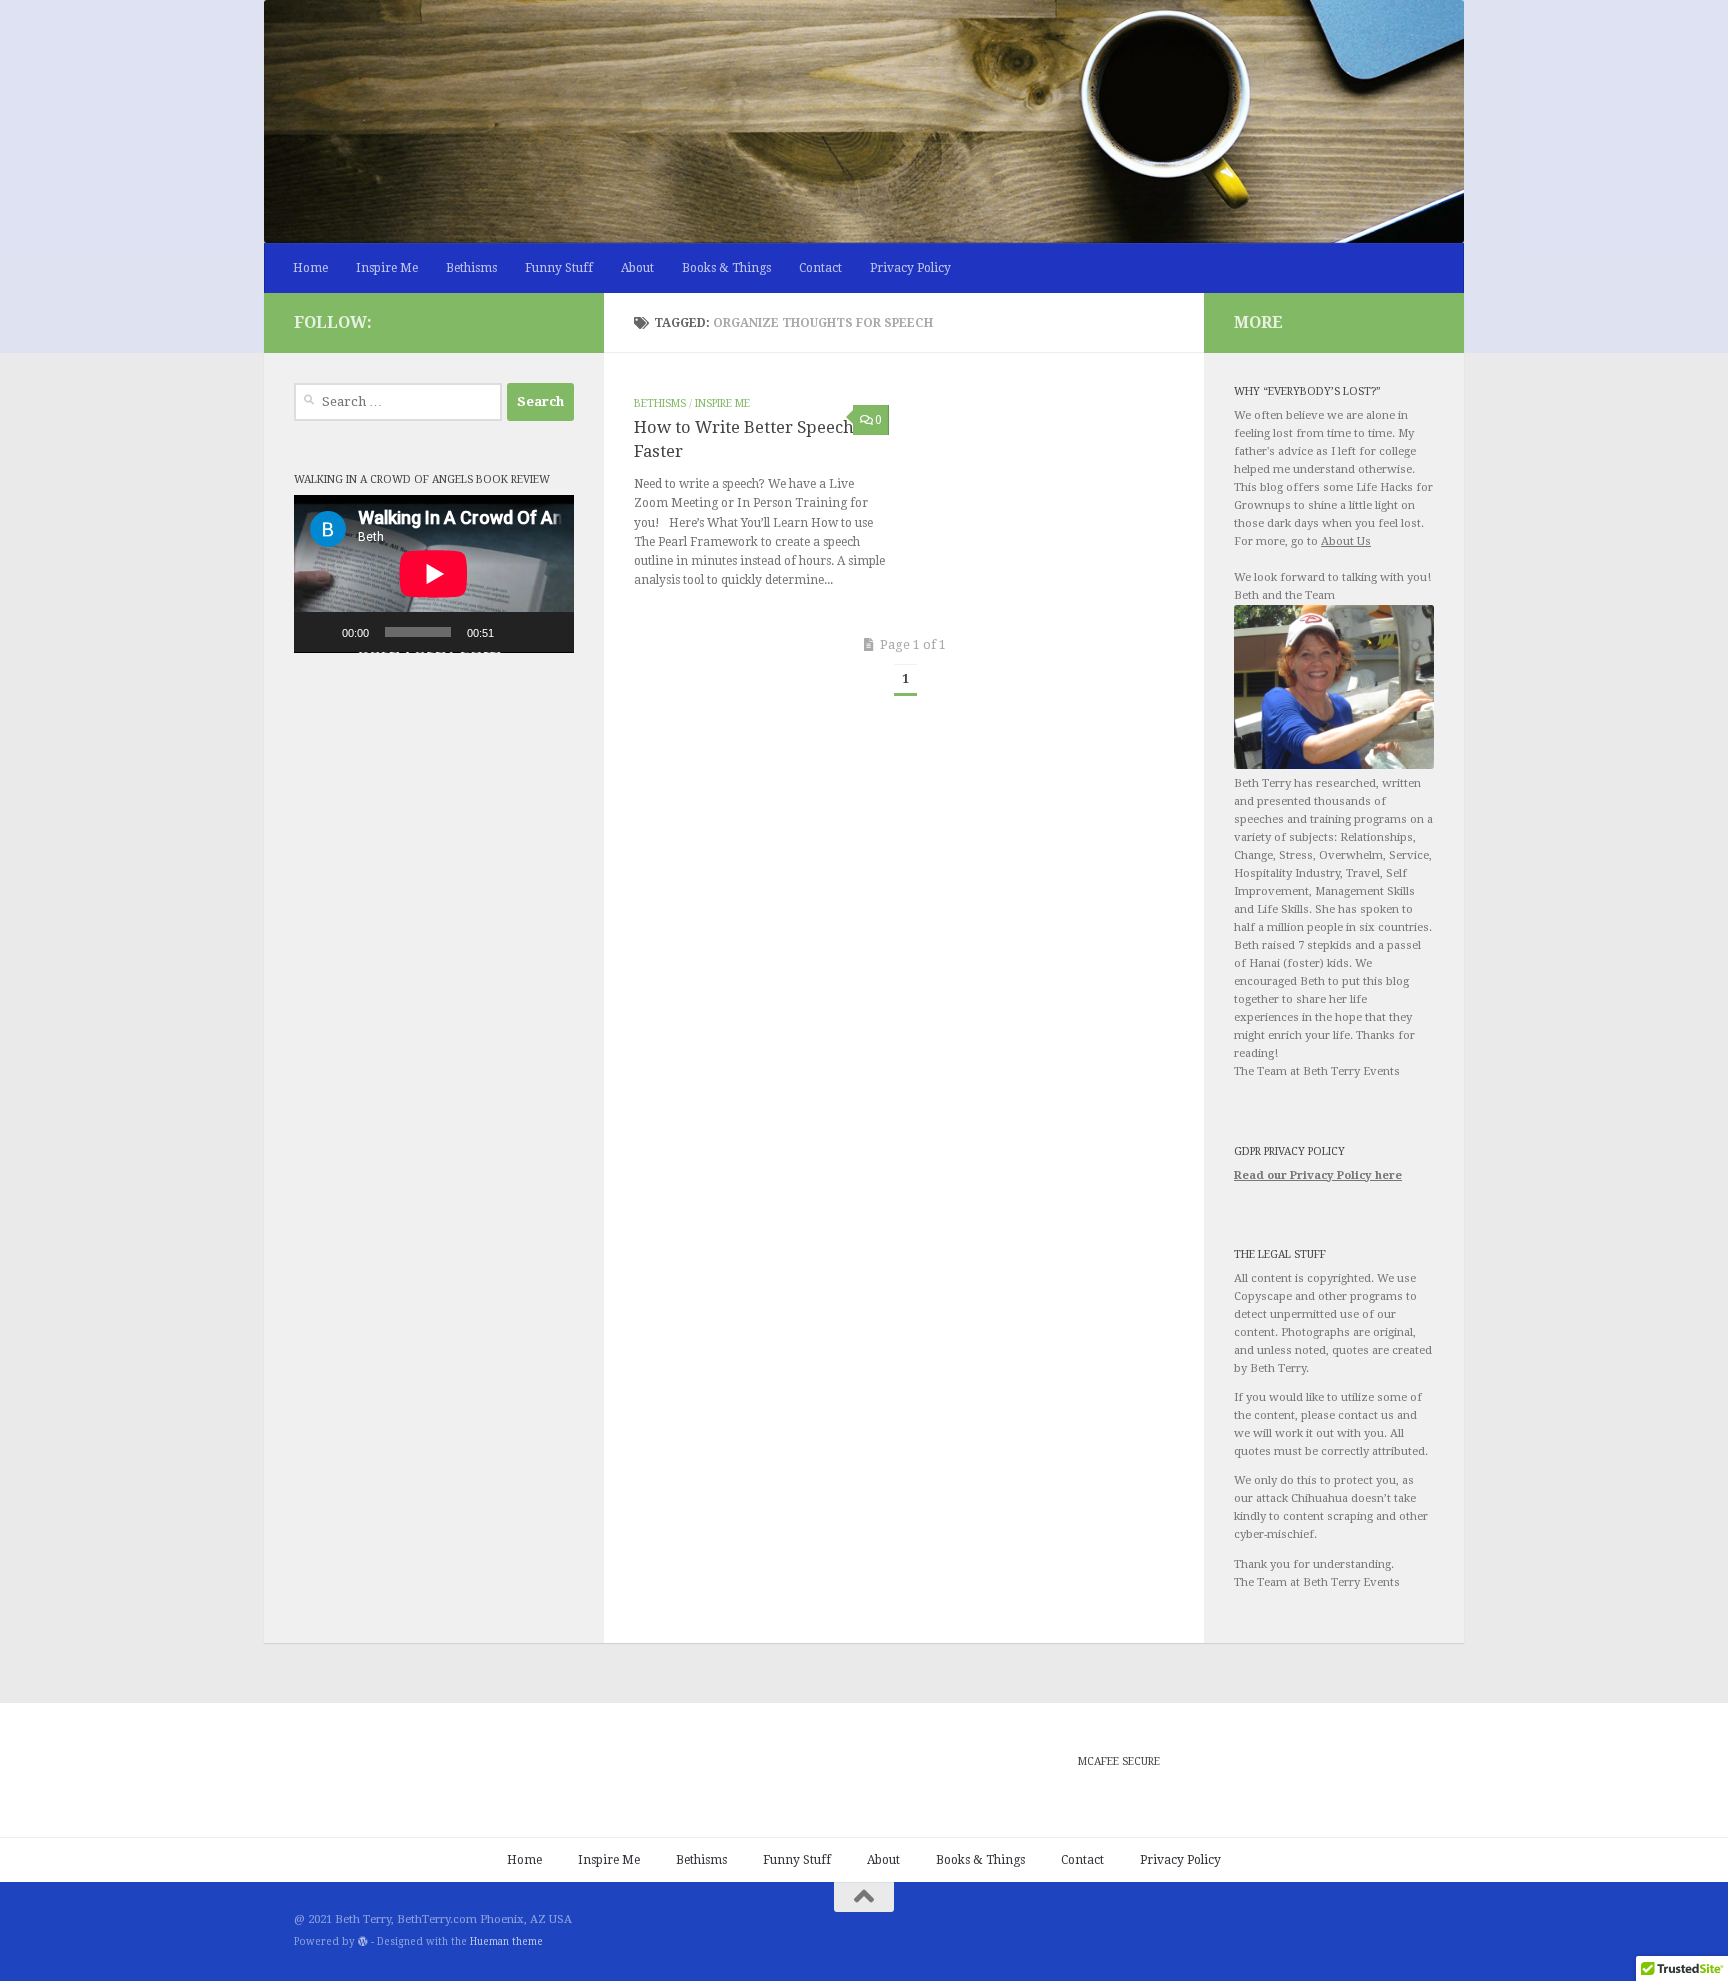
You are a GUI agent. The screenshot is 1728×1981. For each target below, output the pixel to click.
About (637, 268)
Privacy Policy (910, 268)
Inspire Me (387, 268)
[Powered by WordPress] (363, 1942)
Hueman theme (506, 1941)
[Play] (320, 632)
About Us (1346, 541)
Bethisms (471, 268)
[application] (434, 574)
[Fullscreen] (548, 632)
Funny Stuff (559, 268)
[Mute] (516, 632)
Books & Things (726, 268)
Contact (820, 268)
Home (310, 268)
